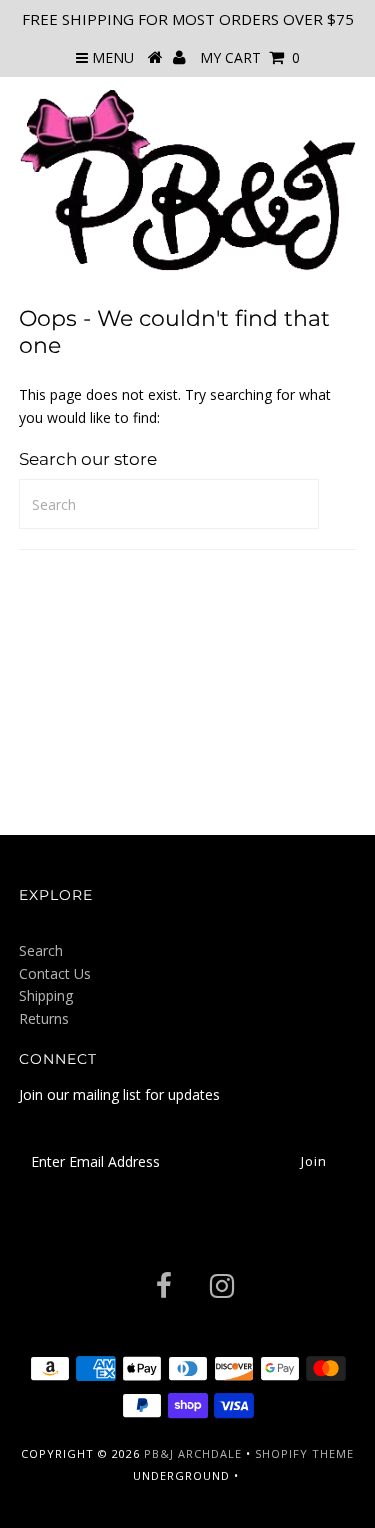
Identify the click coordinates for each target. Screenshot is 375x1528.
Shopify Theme (304, 1453)
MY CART (250, 57)
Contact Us (55, 973)
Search (41, 950)
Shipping (46, 995)
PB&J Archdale (193, 1453)
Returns (44, 1018)
